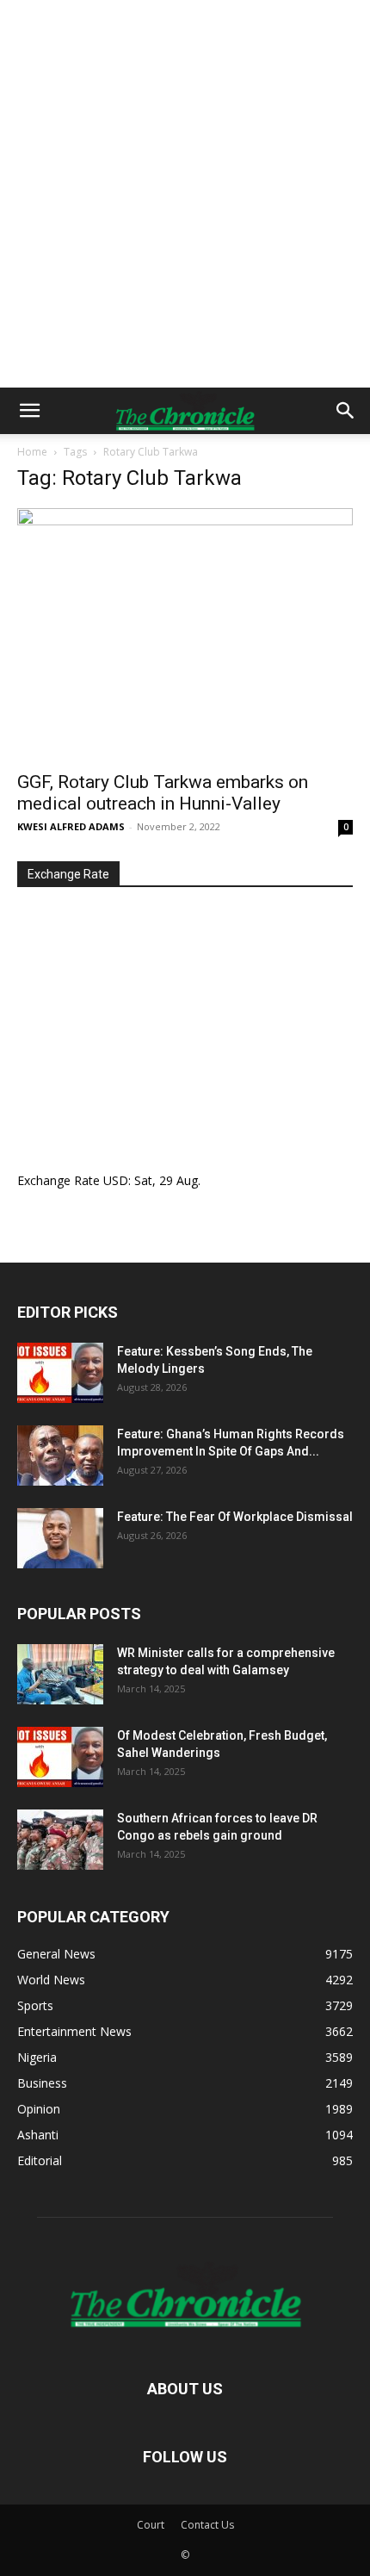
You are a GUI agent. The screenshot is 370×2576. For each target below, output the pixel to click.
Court (151, 2525)
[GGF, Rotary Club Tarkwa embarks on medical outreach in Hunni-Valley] (185, 634)
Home (32, 452)
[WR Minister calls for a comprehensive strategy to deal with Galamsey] (60, 1674)
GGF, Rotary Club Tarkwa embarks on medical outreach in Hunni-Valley (163, 793)
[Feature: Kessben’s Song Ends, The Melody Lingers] (60, 1373)
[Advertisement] (185, 194)
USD (116, 1180)
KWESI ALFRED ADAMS (71, 826)
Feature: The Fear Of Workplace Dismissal (235, 1517)
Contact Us (207, 2525)
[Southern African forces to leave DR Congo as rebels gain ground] (60, 1840)
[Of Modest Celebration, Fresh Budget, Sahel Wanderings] (60, 1757)
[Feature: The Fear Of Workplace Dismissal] (60, 1538)
